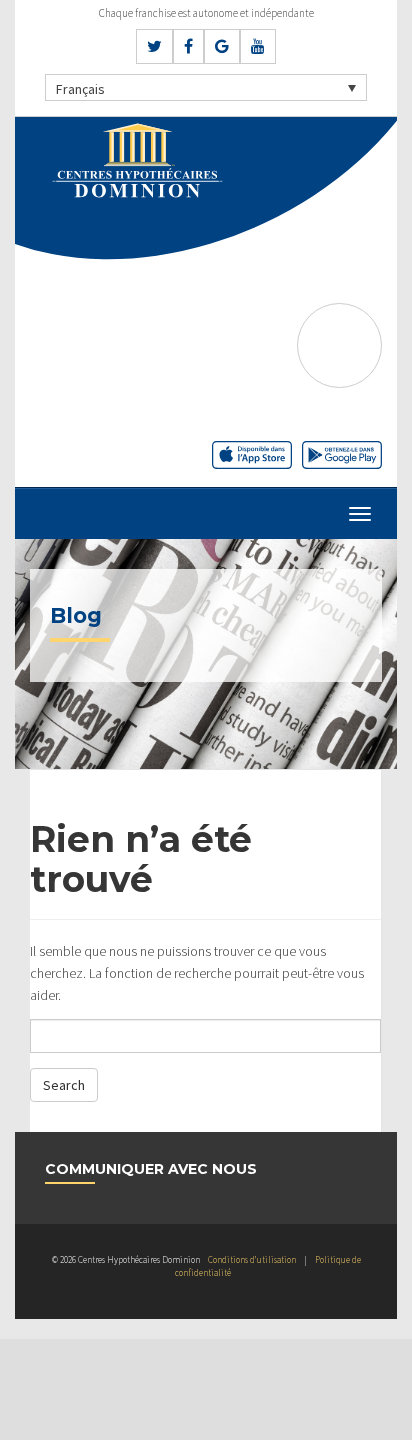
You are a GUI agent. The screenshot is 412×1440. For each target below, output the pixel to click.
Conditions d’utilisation (252, 1259)
